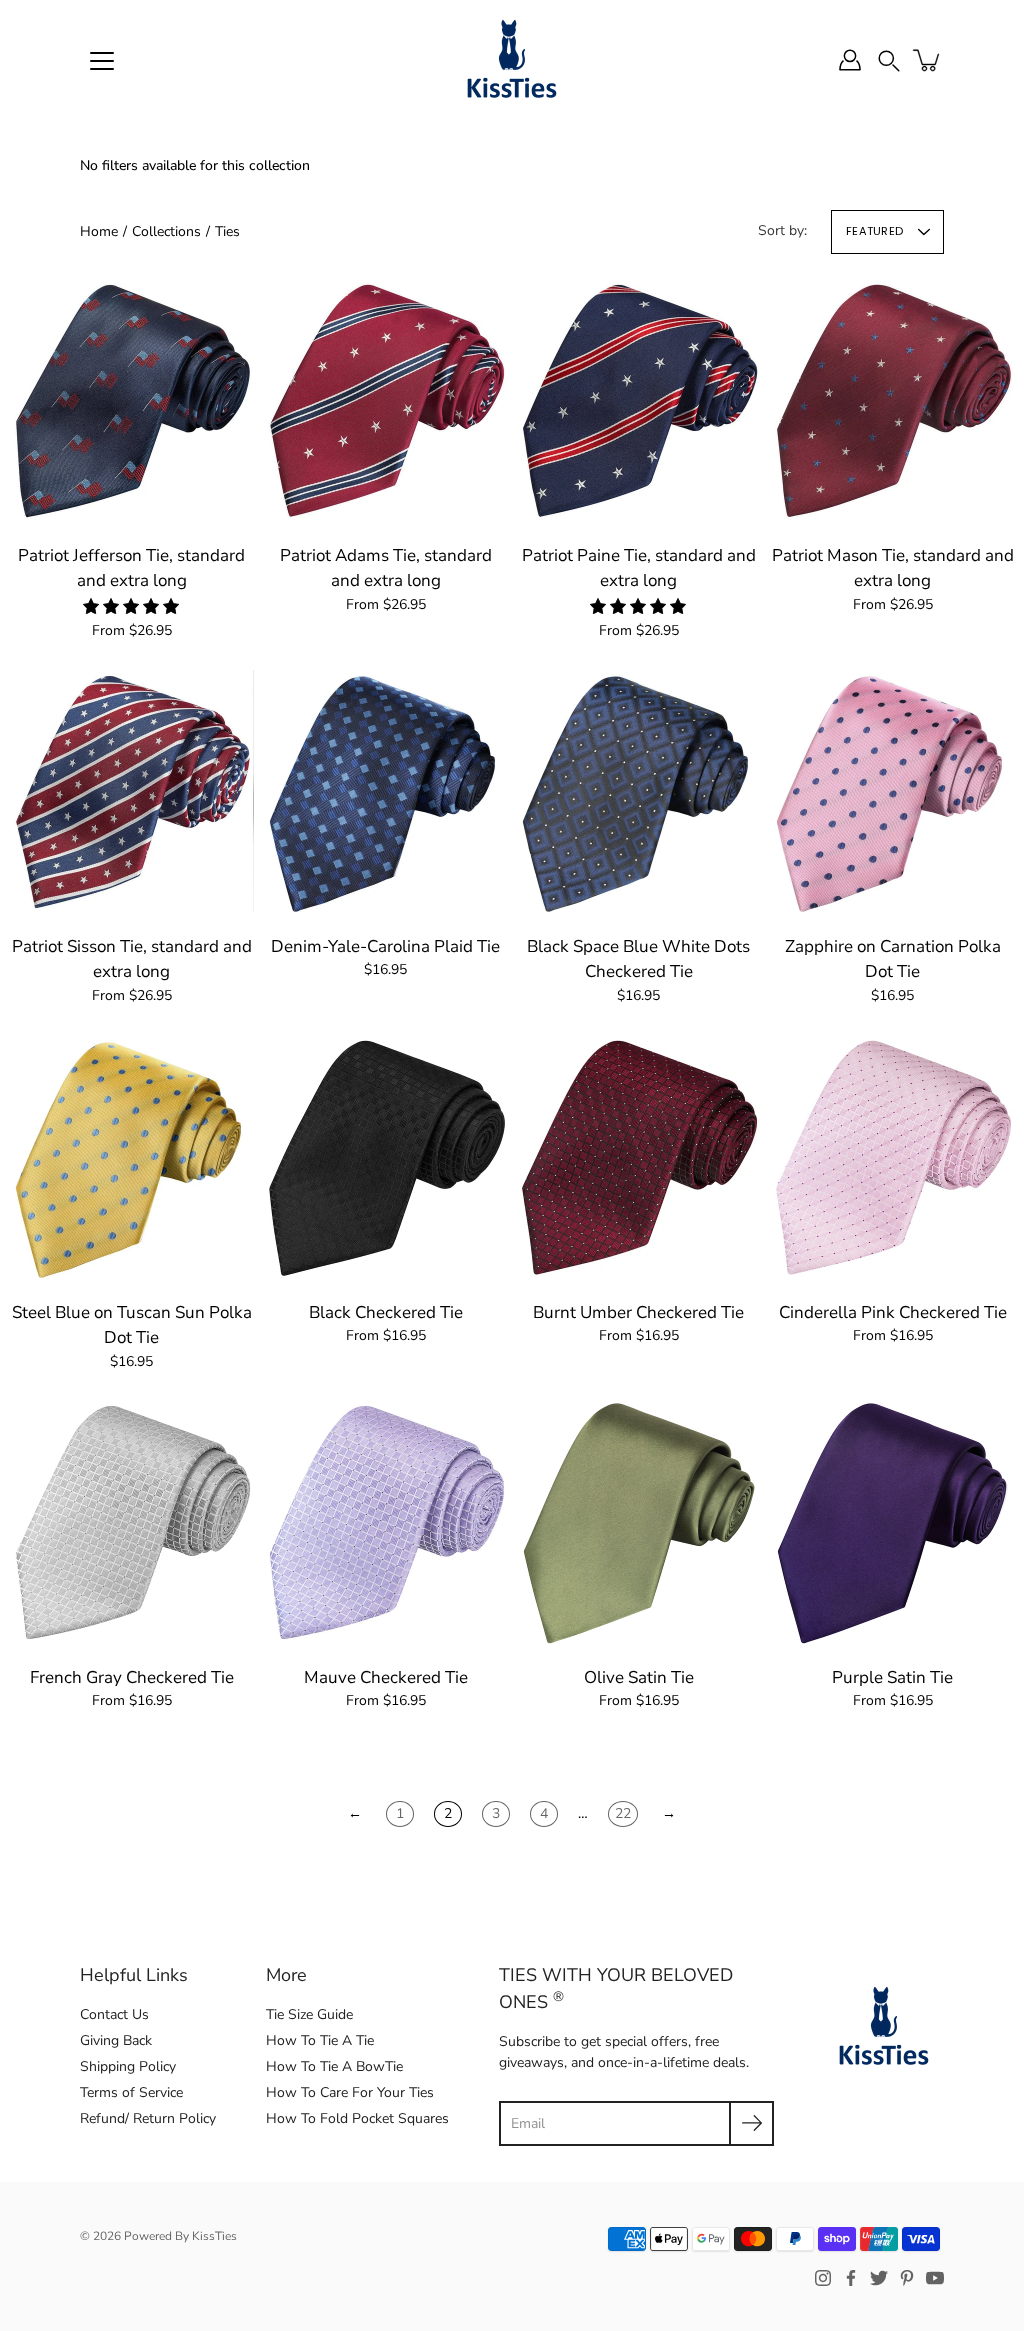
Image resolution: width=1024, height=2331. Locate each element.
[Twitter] (879, 2278)
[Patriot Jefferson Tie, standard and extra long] (132, 401)
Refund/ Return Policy (148, 2118)
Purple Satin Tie (892, 1677)
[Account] (850, 60)
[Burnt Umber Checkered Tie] (639, 1158)
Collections (166, 231)
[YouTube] (935, 2278)
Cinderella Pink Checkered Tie (892, 1311)
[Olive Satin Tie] (639, 1523)
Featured (874, 231)
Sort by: (782, 230)
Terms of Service (131, 2092)
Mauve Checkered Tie (385, 1677)
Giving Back (116, 2040)
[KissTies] (512, 60)
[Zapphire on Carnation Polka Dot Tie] (893, 792)
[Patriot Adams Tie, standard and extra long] (386, 401)
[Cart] (928, 60)
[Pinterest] (907, 2278)
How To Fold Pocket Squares (357, 2118)
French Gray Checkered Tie (132, 1677)
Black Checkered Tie (385, 1311)
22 (623, 1813)
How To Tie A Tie (320, 2040)
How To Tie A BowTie (334, 2066)
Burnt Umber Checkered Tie (638, 1311)
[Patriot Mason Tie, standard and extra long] (893, 401)
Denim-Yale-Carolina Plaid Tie (385, 946)
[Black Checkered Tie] (386, 1158)
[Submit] (751, 2123)
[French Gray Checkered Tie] (132, 1523)
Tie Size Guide (309, 2014)
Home (99, 231)
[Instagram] (823, 2278)
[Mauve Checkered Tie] (386, 1523)
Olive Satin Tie (639, 1677)
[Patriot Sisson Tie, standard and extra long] (132, 792)
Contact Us (114, 2014)
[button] (889, 59)
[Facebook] (851, 2278)
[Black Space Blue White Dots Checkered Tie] (639, 792)
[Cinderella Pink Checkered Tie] (893, 1158)
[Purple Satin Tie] (893, 1523)
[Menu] (102, 61)
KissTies (214, 2236)
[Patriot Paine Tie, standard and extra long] (639, 401)
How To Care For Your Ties (350, 2092)
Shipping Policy (128, 2066)
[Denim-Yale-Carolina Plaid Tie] (386, 792)
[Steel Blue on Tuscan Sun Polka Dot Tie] (132, 1158)
